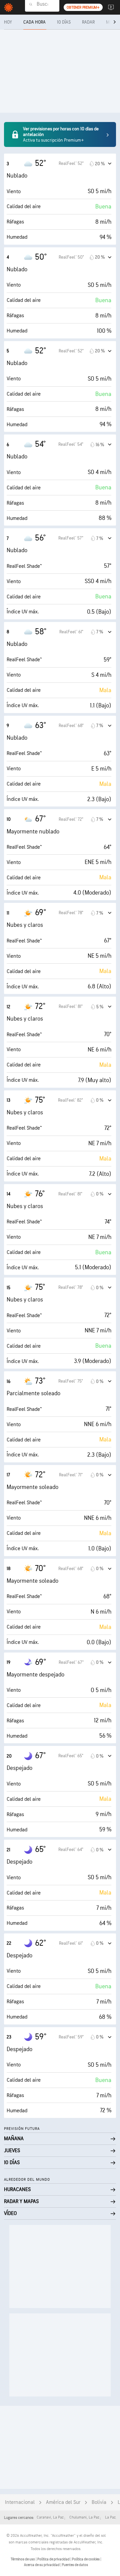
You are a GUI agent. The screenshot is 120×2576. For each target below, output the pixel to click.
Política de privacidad (54, 2559)
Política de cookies (86, 2559)
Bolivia (99, 2502)
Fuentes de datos (75, 2565)
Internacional (20, 2502)
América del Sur (63, 2502)
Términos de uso (23, 2559)
